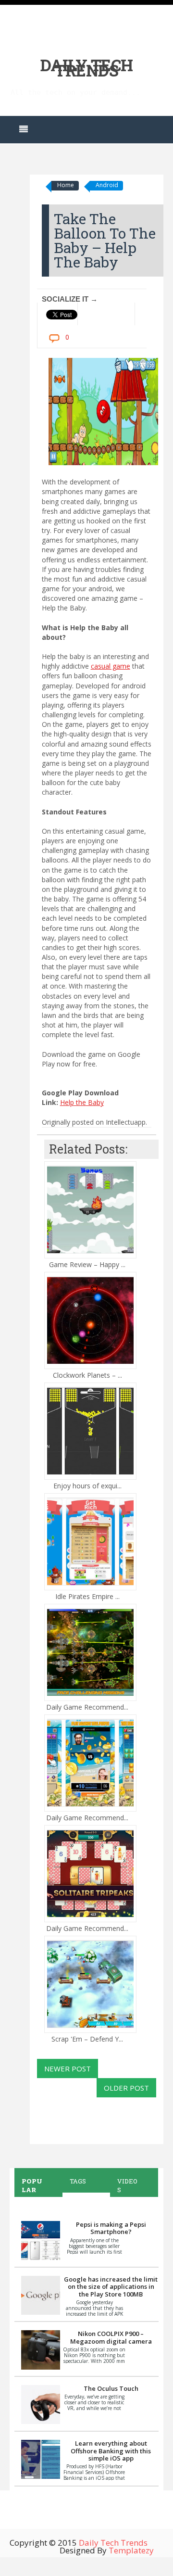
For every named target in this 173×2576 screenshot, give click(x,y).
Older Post (126, 2088)
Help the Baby (82, 1102)
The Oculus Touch (111, 2388)
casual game (111, 666)
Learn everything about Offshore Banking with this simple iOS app (111, 2451)
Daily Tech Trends (87, 68)
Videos (127, 2185)
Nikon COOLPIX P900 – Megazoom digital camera (111, 2337)
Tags (78, 2181)
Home (66, 185)
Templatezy (131, 2550)
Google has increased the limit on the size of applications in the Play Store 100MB (111, 2287)
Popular (32, 2185)
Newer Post (68, 2068)
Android (107, 185)
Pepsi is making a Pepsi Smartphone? (111, 2228)
